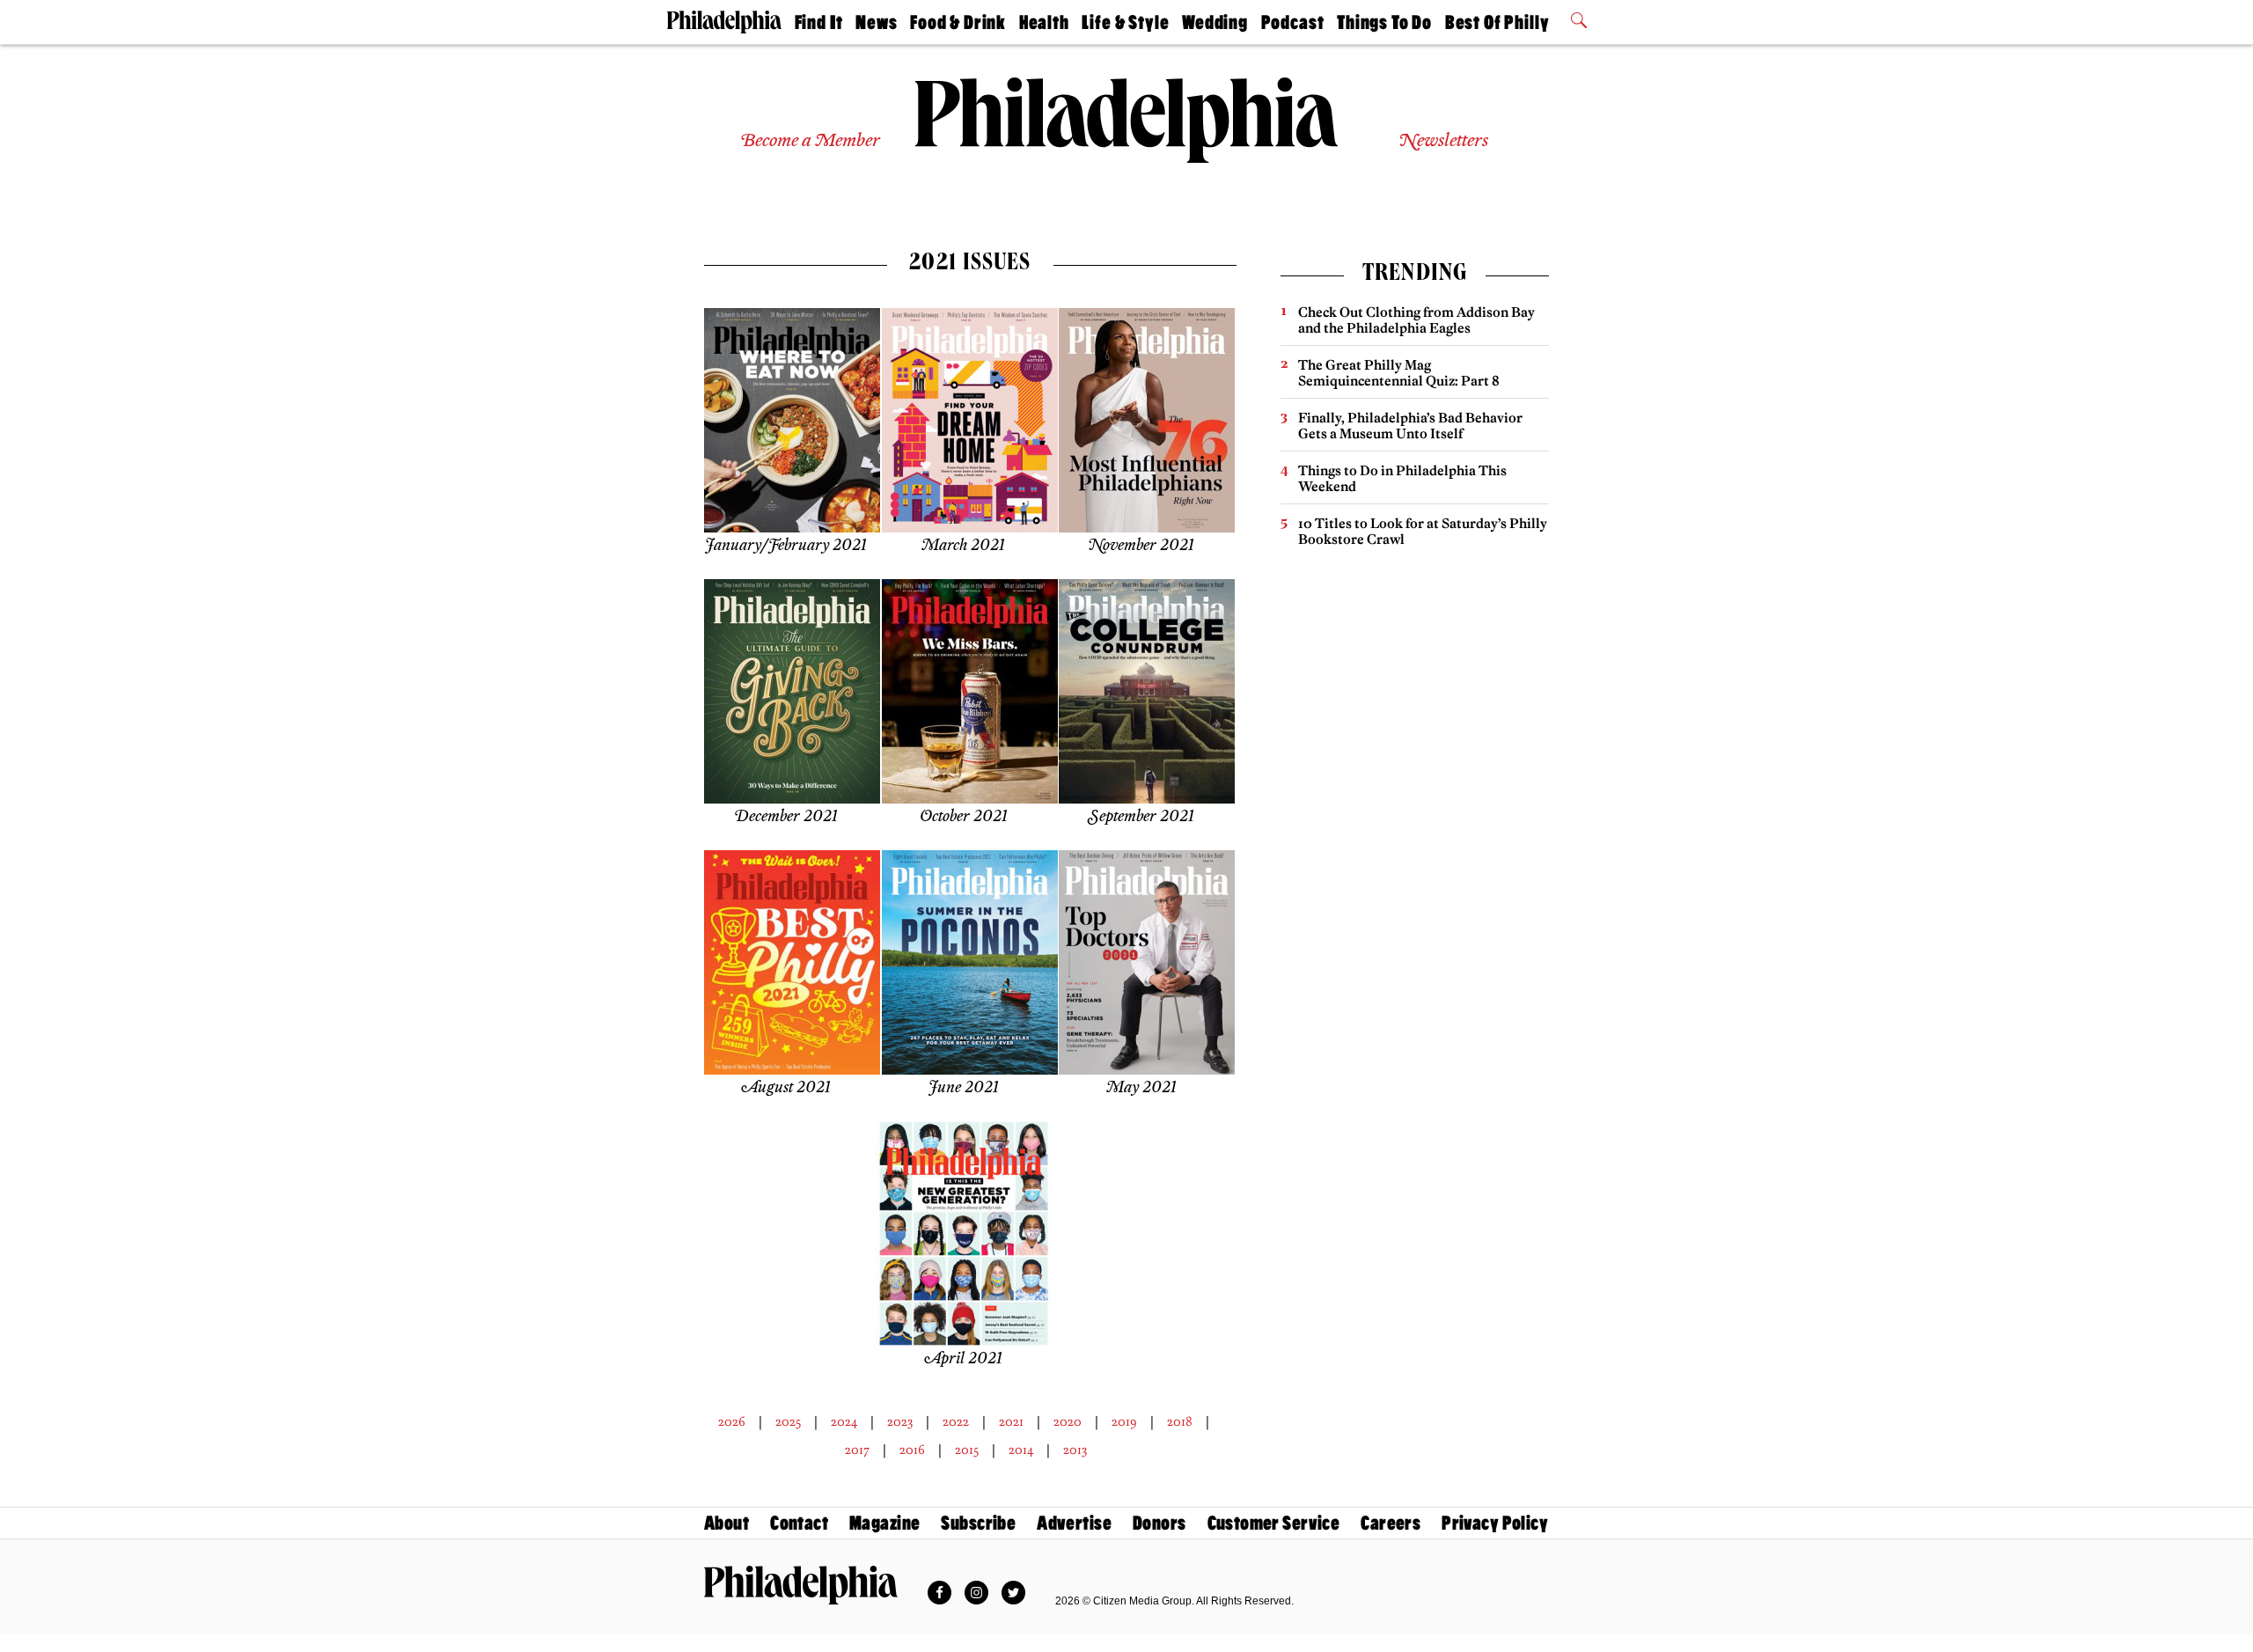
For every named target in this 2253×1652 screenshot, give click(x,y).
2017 (857, 1450)
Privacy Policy (1495, 1523)
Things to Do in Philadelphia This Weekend (1402, 478)
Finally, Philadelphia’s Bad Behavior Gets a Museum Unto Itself (1410, 426)
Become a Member (810, 141)
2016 (912, 1450)
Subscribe (978, 1523)
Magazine (884, 1523)
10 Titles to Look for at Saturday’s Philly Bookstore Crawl (1423, 531)
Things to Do (1384, 22)
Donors (1160, 1523)
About (727, 1523)
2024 (844, 1421)
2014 (1021, 1450)
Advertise (1074, 1523)
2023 (900, 1421)
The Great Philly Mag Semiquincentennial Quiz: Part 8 (1399, 373)
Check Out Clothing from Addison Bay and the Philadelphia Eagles (1416, 320)
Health (1044, 22)
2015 (967, 1450)
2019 (1124, 1421)
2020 (1068, 1421)
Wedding (1215, 22)
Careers (1391, 1523)
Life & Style (1125, 22)
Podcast (1293, 22)
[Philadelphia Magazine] (801, 1585)
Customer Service (1274, 1523)
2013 (1075, 1450)
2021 (1011, 1421)
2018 (1180, 1421)
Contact (799, 1523)
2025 (788, 1421)
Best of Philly (1497, 22)
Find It (819, 22)
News (876, 22)
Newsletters (1443, 141)
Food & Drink (958, 22)
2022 (956, 1421)
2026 (732, 1421)
